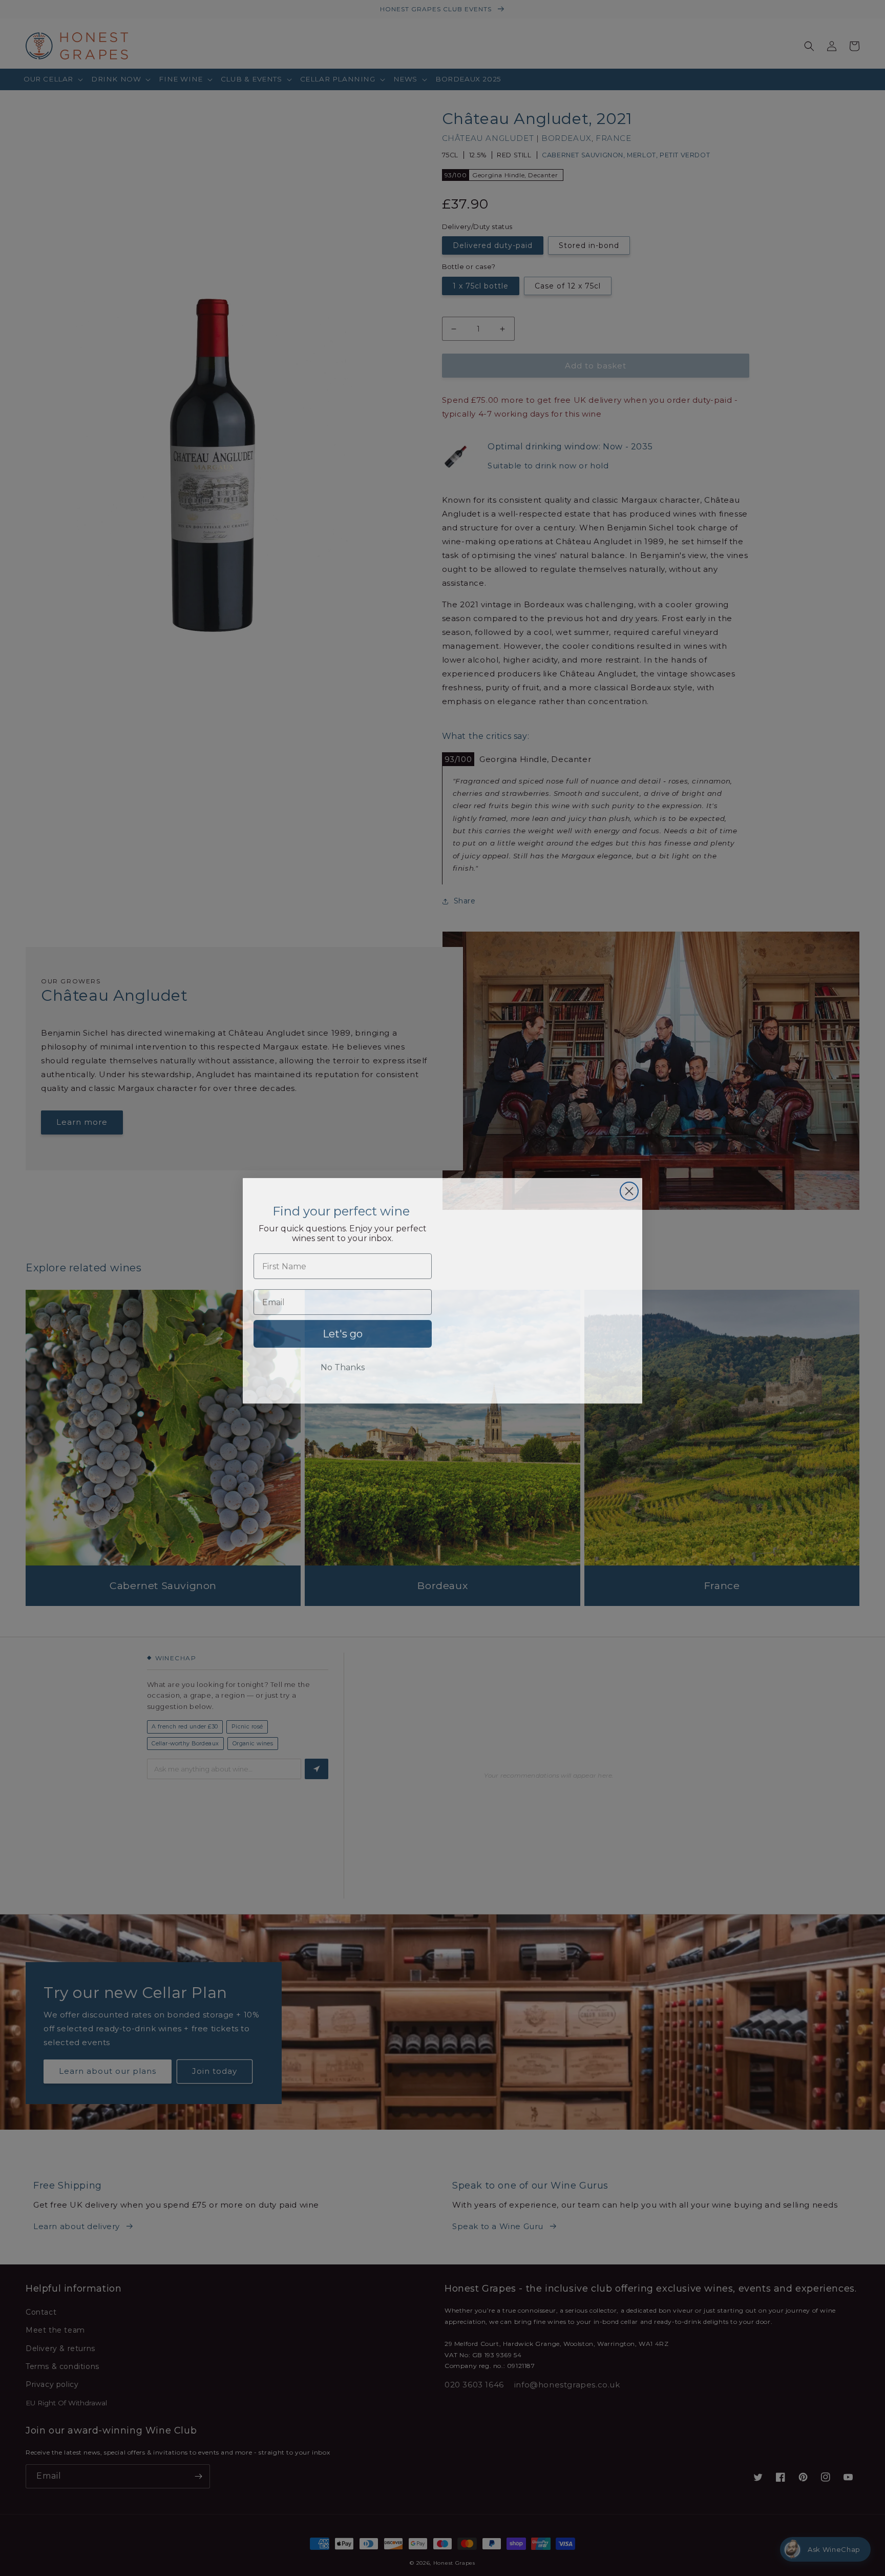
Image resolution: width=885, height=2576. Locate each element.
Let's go (343, 1331)
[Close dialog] (629, 1189)
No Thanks (343, 1365)
